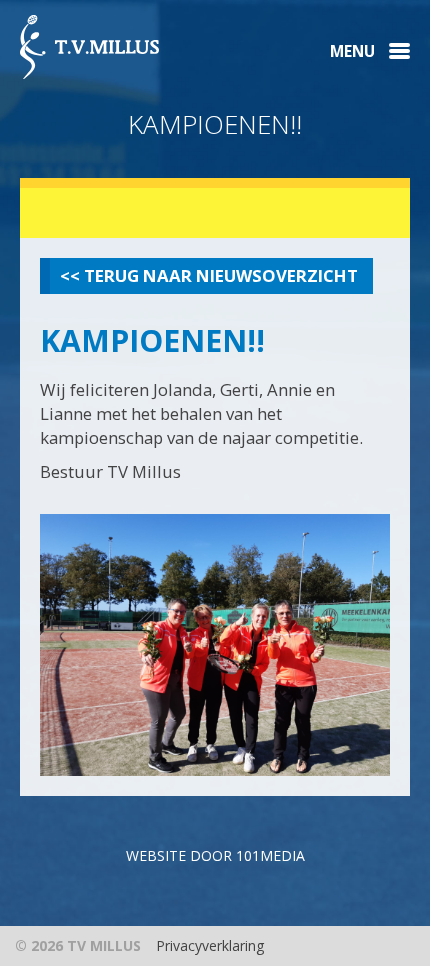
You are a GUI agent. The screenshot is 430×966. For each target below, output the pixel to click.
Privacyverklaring (210, 945)
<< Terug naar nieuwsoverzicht (209, 275)
